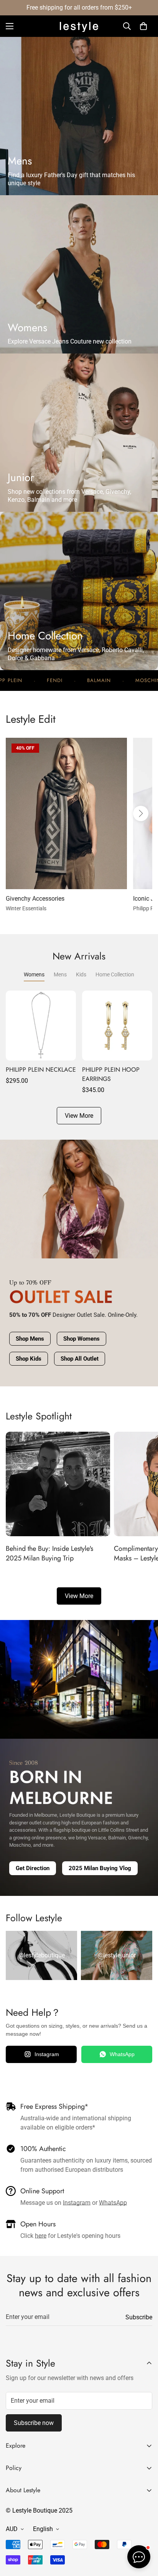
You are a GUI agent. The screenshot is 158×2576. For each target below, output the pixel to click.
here (41, 2236)
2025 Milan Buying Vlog (100, 1868)
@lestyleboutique (42, 1955)
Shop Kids (29, 1359)
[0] (143, 26)
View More (79, 1596)
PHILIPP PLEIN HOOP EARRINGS (111, 1074)
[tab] (79, 116)
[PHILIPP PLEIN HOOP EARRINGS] (117, 1026)
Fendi (15, 681)
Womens (34, 974)
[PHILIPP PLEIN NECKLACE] (41, 1026)
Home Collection (115, 974)
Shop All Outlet (80, 1359)
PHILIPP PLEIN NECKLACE (41, 1070)
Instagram (47, 2054)
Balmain (59, 681)
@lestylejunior (117, 1955)
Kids (81, 974)
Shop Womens (81, 1339)
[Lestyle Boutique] (79, 26)
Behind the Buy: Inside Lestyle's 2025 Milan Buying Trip (49, 1553)
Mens (60, 974)
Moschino (110, 681)
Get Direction (33, 1868)
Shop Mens (30, 1339)
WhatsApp (122, 2054)
